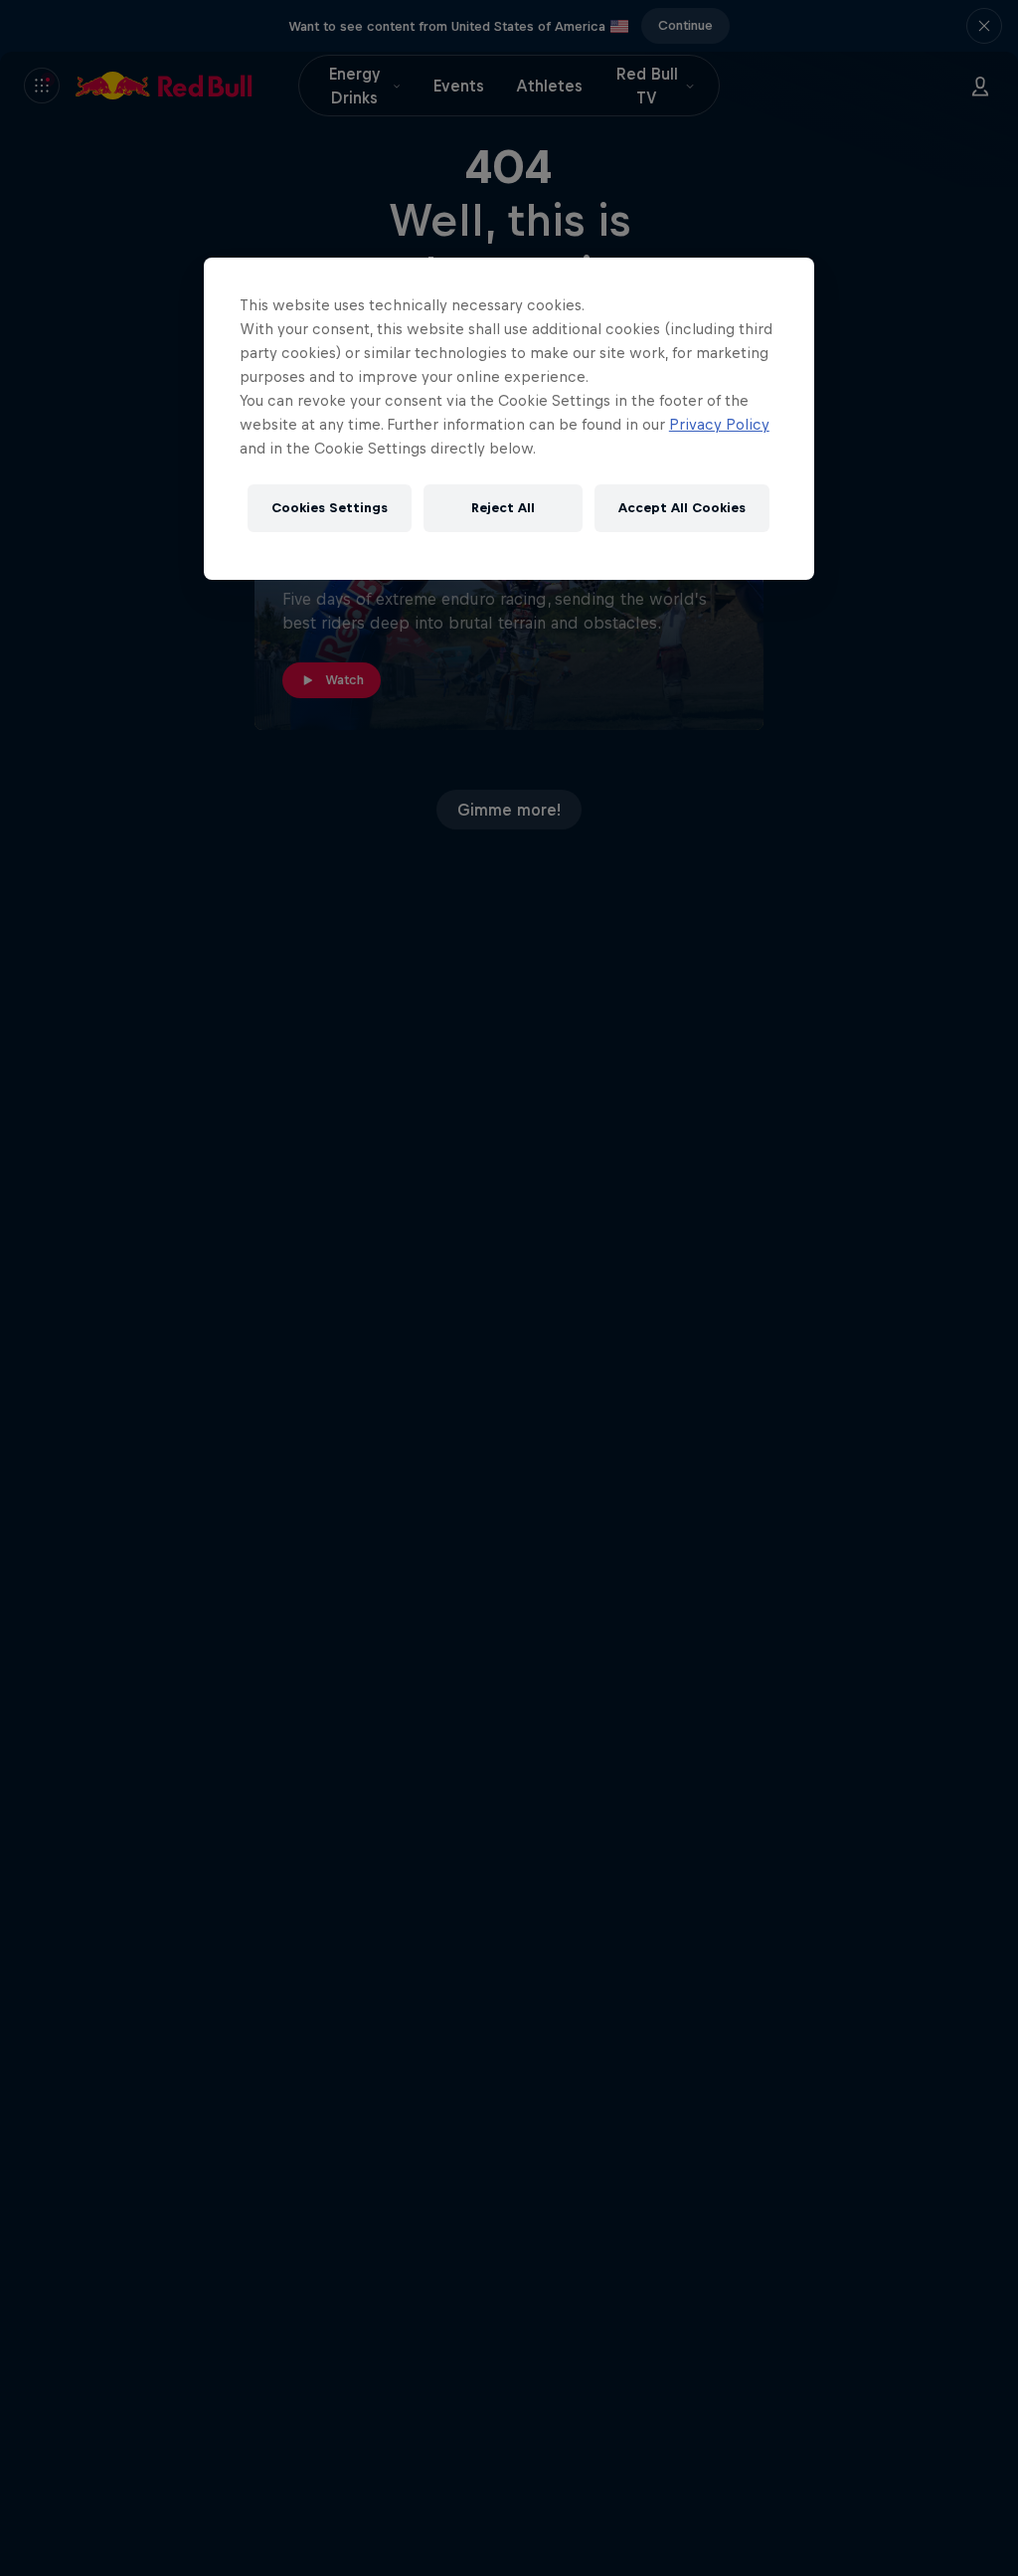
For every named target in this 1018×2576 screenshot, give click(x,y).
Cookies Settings (330, 508)
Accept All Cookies (682, 508)
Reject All (503, 508)
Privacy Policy (719, 424)
